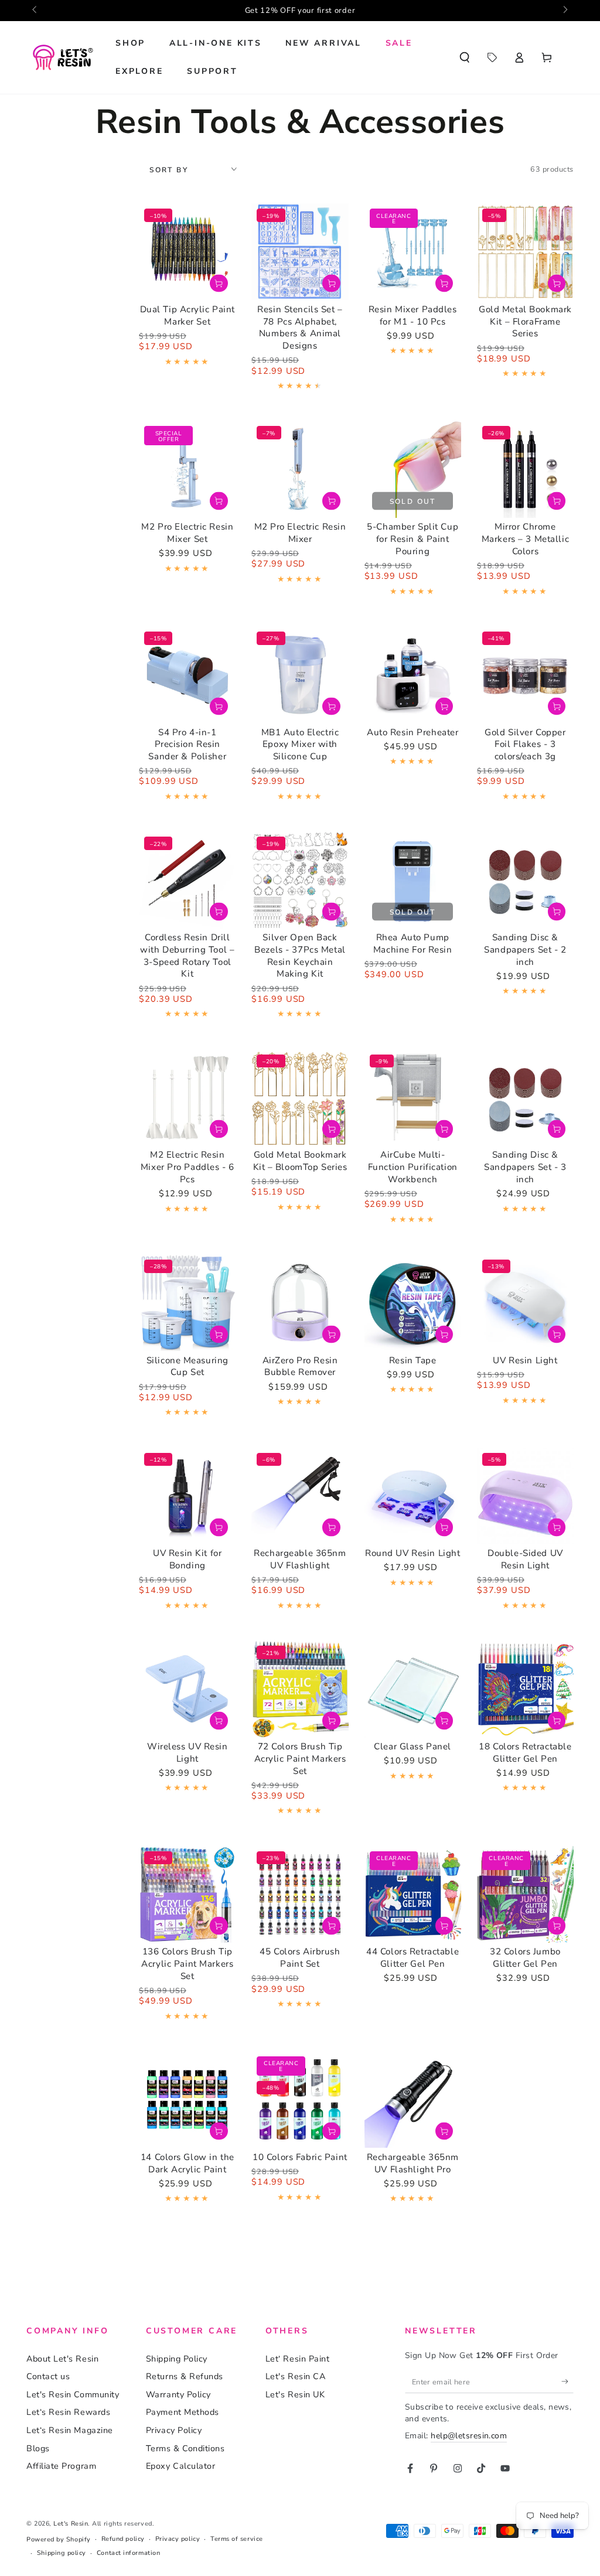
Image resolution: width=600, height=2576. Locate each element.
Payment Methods (183, 2412)
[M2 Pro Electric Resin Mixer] (300, 469)
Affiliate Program (61, 2466)
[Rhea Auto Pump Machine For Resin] (413, 880)
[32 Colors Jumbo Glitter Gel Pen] (525, 1894)
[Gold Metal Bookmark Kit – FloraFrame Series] (525, 252)
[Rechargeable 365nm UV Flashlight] (300, 1496)
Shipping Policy (177, 2359)
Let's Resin (71, 2524)
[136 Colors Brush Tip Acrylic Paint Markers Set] (187, 1894)
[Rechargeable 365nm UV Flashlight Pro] (413, 2099)
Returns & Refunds (185, 2376)
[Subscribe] (567, 2381)
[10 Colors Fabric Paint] (300, 2099)
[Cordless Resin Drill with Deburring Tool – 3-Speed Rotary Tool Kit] (187, 880)
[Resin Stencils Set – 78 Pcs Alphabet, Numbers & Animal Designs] (300, 252)
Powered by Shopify (59, 2539)
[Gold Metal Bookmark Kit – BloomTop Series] (300, 1098)
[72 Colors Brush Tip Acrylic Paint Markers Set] (300, 1689)
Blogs (38, 2448)
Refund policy (123, 2539)
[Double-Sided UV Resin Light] (525, 1496)
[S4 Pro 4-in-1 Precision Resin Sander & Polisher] (187, 675)
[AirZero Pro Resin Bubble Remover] (300, 1303)
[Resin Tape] (413, 1303)
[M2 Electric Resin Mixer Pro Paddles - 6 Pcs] (187, 1098)
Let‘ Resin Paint (298, 2359)
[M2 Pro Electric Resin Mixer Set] (187, 469)
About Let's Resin (62, 2359)
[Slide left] (35, 11)
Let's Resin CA (296, 2376)
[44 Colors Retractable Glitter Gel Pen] (413, 1894)
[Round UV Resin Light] (413, 1496)
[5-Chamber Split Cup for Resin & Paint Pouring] (413, 469)
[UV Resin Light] (525, 1303)
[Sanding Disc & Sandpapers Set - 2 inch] (525, 880)
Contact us (48, 2376)
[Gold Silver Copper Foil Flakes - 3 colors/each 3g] (525, 675)
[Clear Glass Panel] (413, 1689)
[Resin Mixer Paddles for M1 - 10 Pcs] (413, 252)
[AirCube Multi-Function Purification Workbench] (413, 1098)
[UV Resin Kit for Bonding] (187, 1496)
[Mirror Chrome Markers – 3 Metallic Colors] (525, 469)
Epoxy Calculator (181, 2466)
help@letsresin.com (469, 2436)
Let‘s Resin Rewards (68, 2412)
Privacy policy (178, 2539)
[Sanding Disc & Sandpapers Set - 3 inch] (525, 1098)
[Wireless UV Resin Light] (187, 1689)
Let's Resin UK (295, 2394)
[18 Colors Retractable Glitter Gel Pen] (525, 1689)
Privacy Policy (174, 2430)
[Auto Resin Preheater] (413, 675)
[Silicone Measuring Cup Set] (187, 1303)
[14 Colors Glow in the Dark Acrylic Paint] (187, 2099)
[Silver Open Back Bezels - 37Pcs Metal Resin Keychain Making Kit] (300, 880)
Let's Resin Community (73, 2394)
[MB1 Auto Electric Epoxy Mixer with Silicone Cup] (300, 675)
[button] (464, 57)
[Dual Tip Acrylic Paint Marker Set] (187, 252)
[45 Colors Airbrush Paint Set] (300, 1894)
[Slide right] (565, 11)
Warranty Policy (178, 2394)
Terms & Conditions (185, 2448)
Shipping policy (62, 2553)
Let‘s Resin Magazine (70, 2430)
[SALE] (492, 57)
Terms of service (237, 2539)
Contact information (128, 2553)
